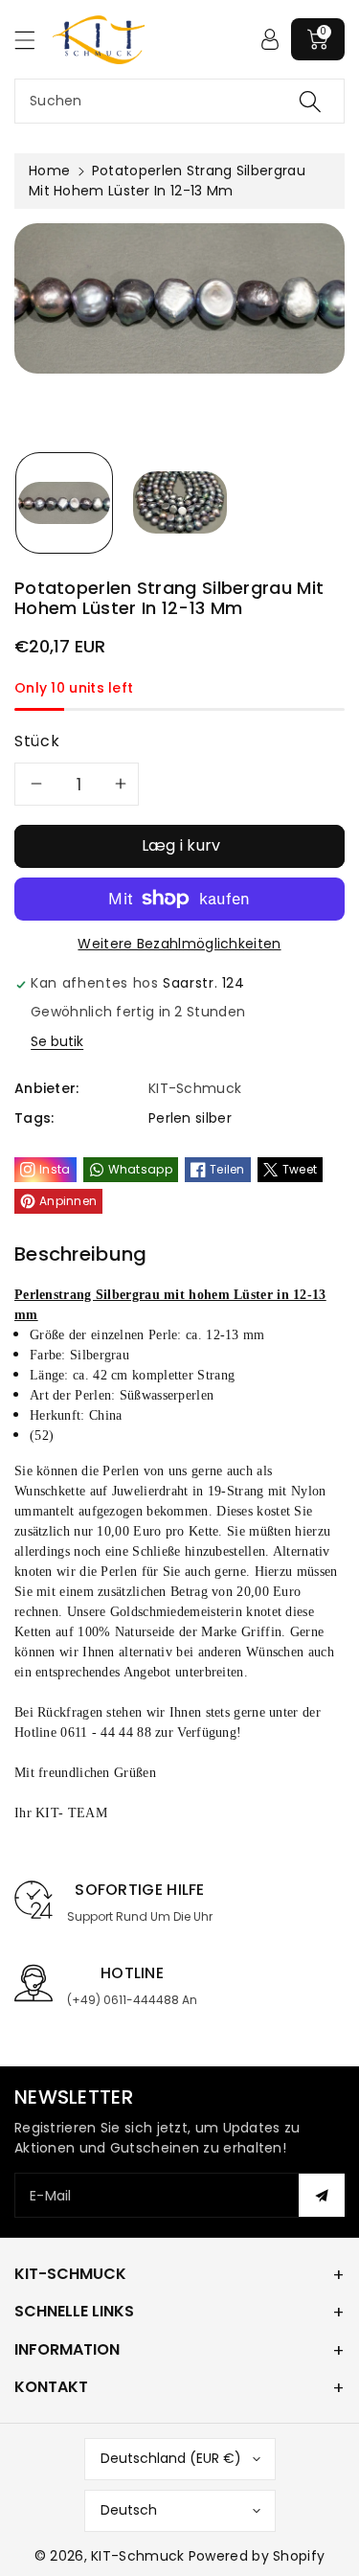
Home (49, 171)
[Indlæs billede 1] (64, 503)
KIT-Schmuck (137, 2556)
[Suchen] (310, 101)
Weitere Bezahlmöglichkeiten (179, 944)
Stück (37, 741)
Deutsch (129, 2510)
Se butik (57, 1041)
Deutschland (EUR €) (171, 2458)
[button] (34, 40)
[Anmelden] (270, 39)
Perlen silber (190, 1118)
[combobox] (179, 101)
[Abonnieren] (322, 2195)
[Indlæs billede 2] (180, 503)
